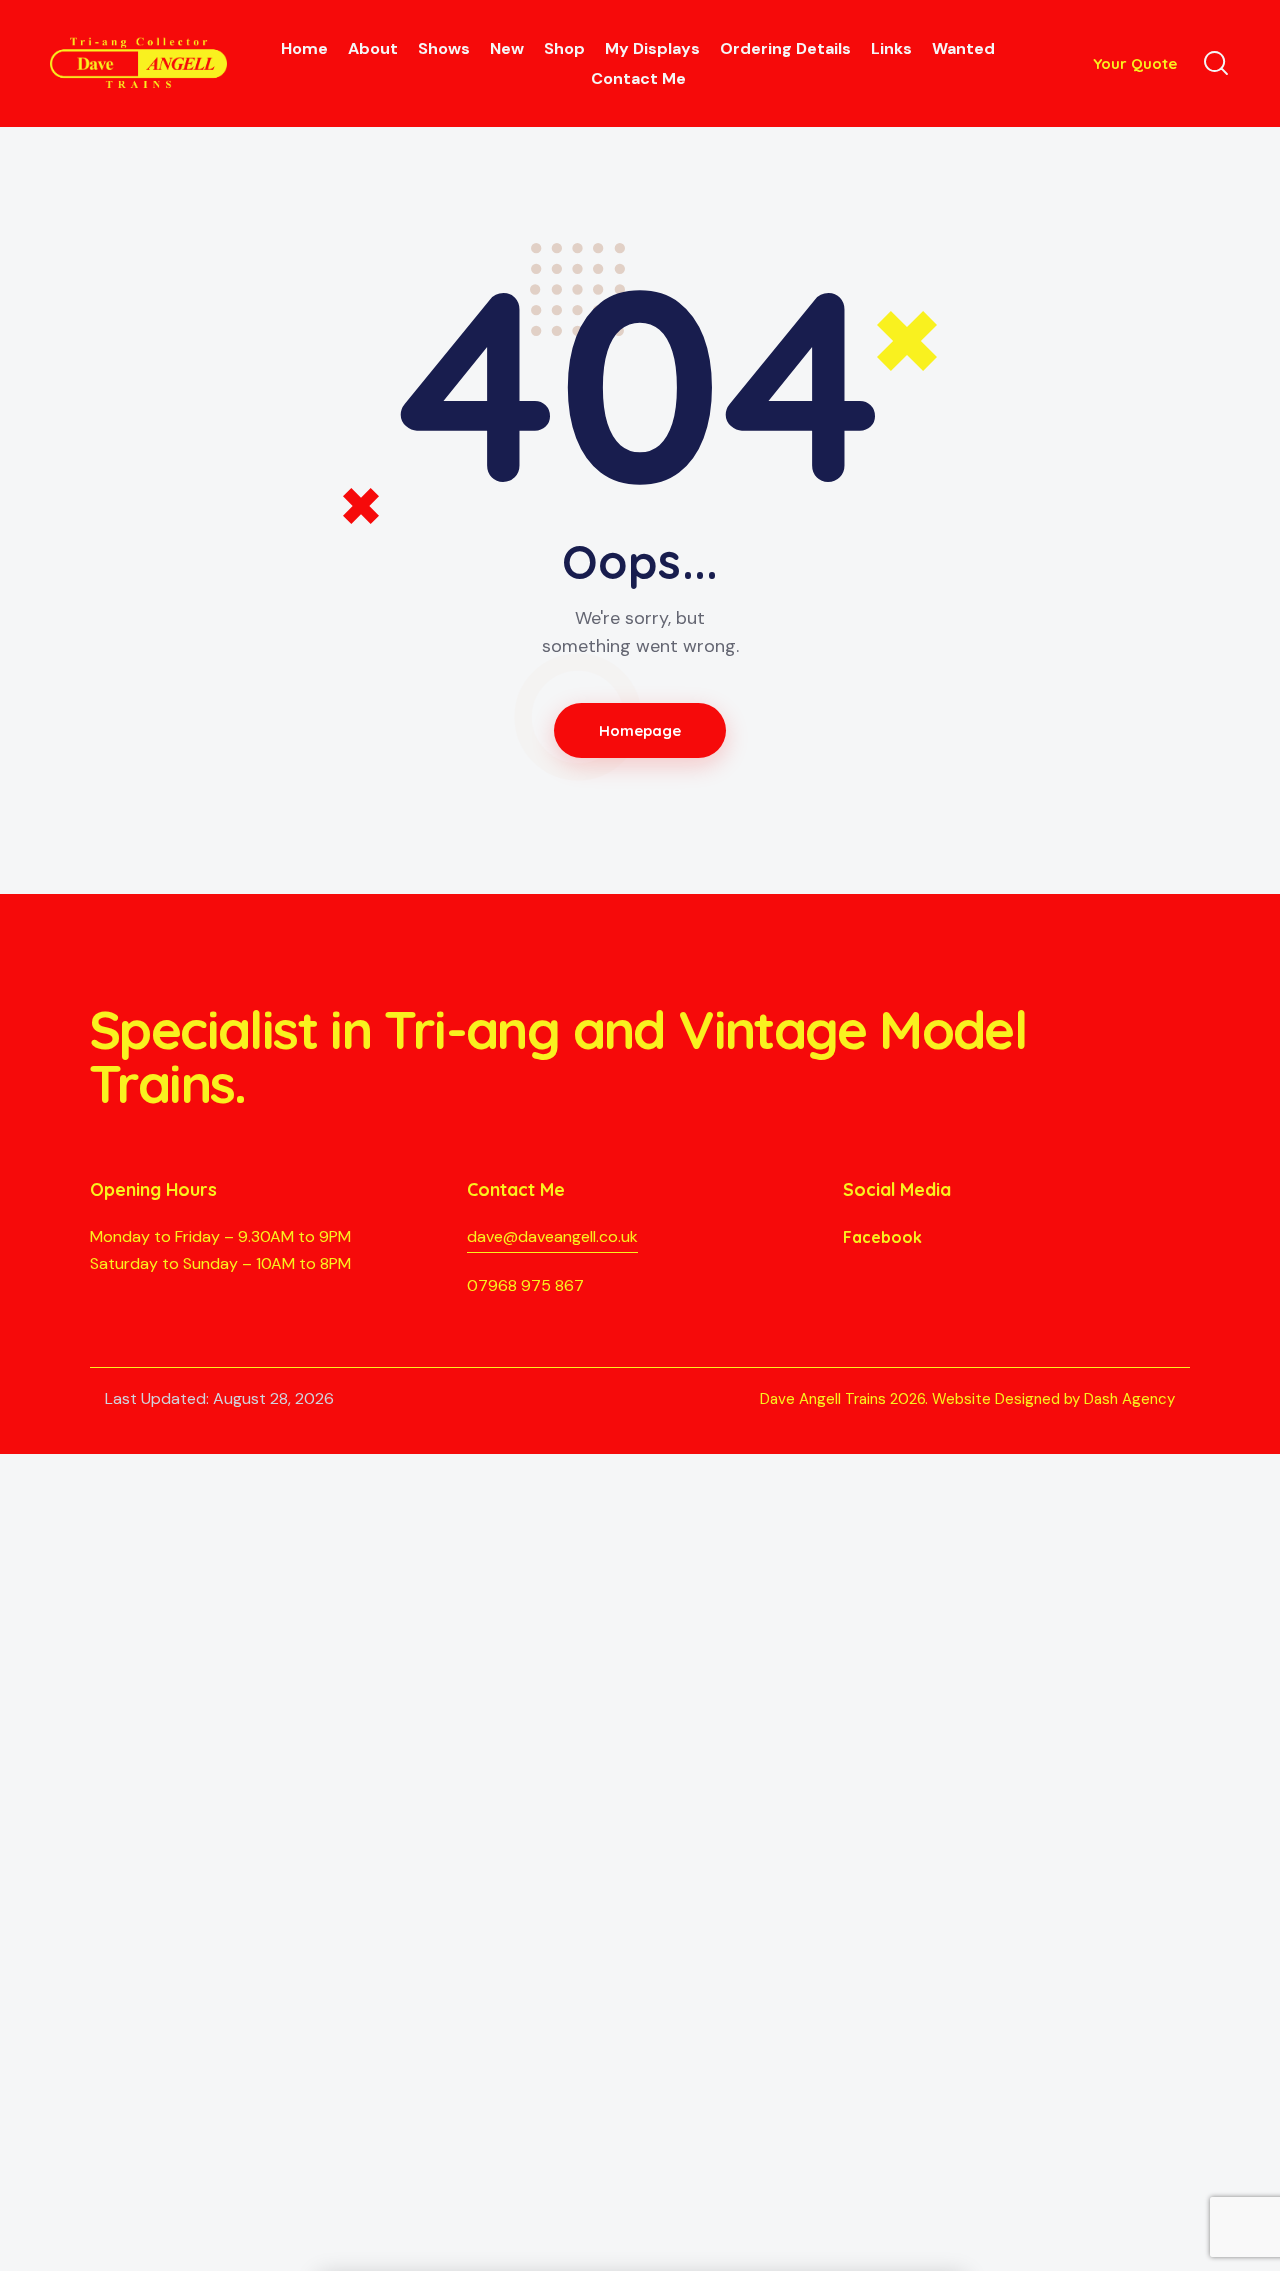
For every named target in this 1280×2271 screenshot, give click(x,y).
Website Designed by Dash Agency (1053, 1399)
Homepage (640, 730)
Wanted (963, 48)
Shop (564, 48)
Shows (444, 48)
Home (304, 48)
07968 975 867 (525, 1285)
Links (891, 48)
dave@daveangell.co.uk (552, 1236)
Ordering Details (785, 48)
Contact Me (638, 78)
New (507, 48)
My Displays (652, 48)
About (373, 48)
